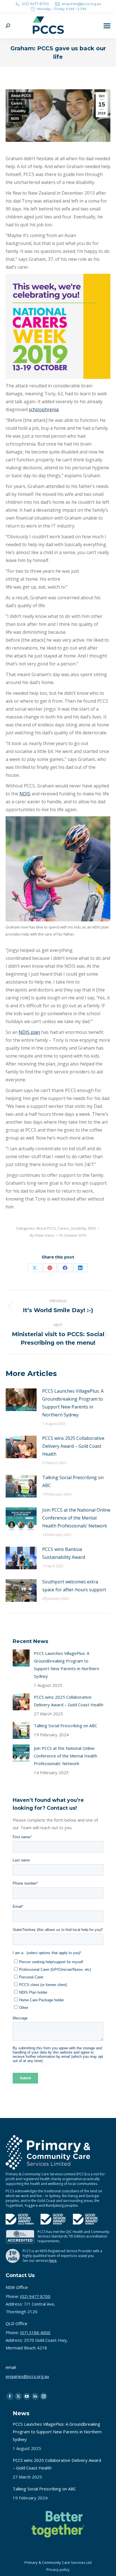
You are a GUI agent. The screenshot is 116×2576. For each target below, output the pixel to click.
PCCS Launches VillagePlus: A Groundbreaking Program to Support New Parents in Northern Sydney (73, 1403)
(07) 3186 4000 (35, 2332)
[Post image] (21, 1400)
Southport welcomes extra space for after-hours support (74, 1586)
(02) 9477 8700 (35, 4)
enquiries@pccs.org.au (81, 4)
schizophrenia (44, 409)
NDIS (15, 119)
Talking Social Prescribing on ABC (73, 1481)
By (42, 1235)
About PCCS (21, 96)
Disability (18, 111)
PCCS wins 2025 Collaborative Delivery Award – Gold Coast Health (73, 1446)
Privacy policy (58, 2570)
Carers (17, 103)
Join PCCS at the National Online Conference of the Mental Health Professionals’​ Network (76, 1518)
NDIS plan (29, 1032)
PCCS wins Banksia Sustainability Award (64, 1553)
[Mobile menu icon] (107, 26)
